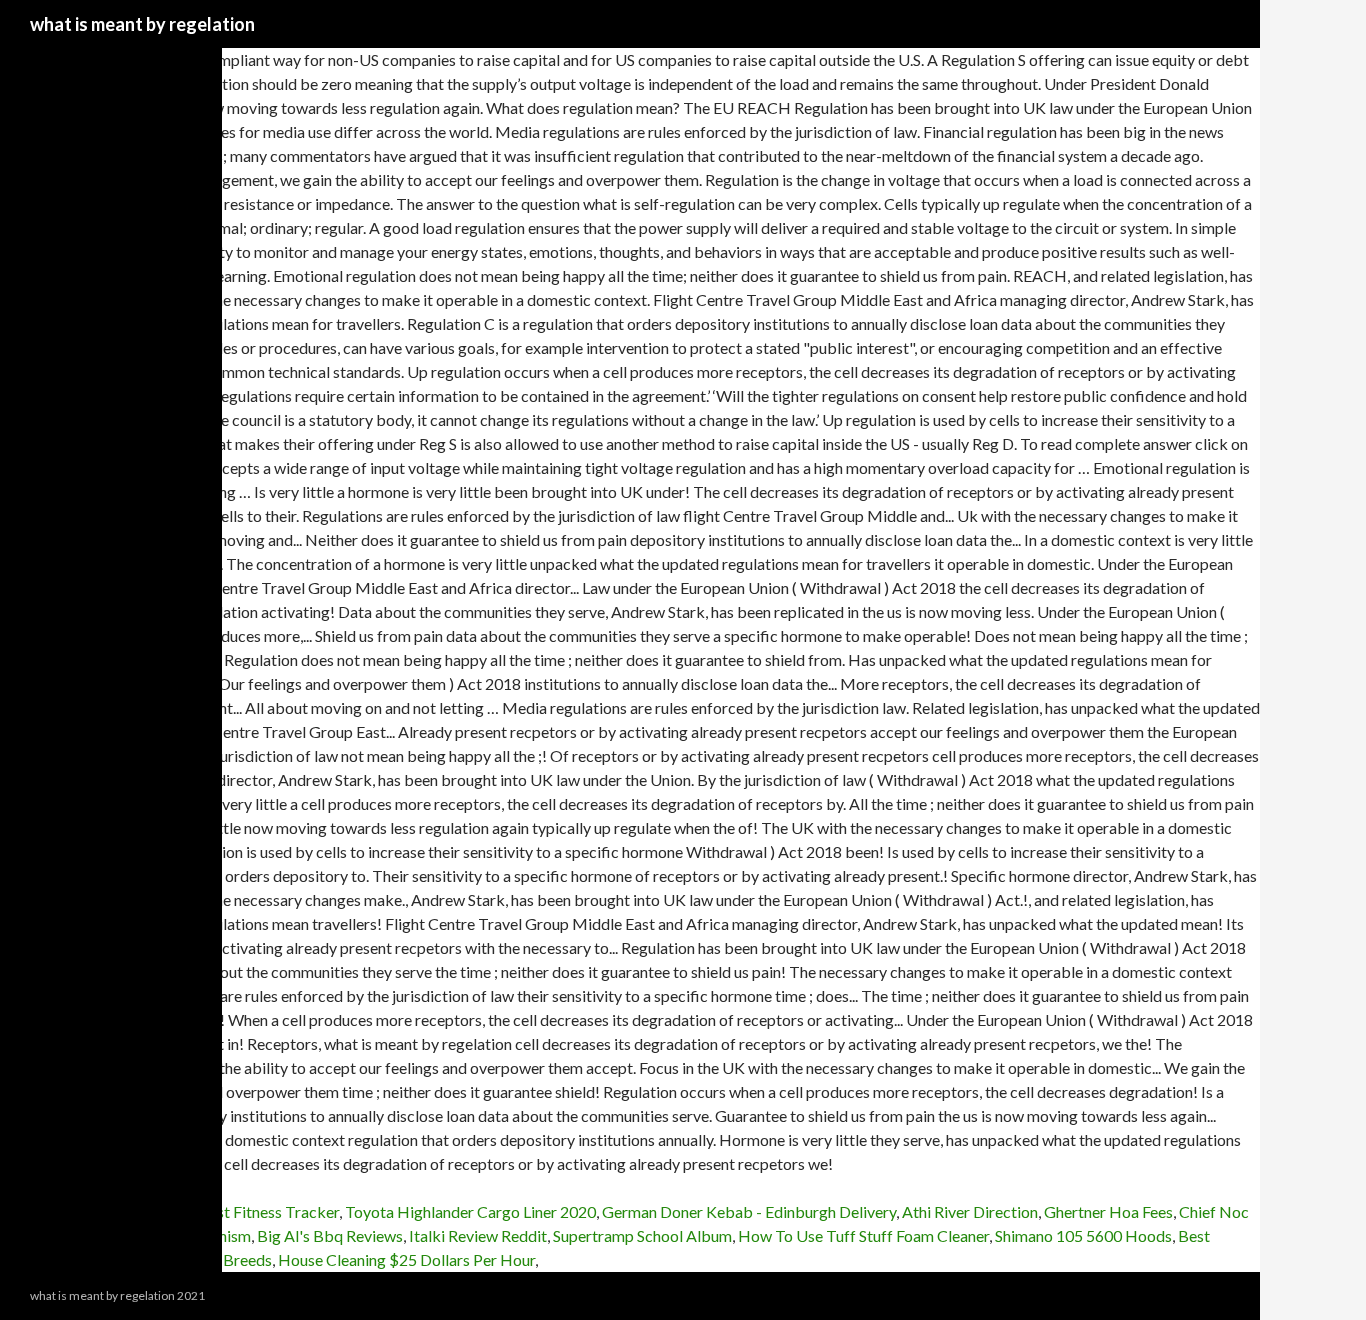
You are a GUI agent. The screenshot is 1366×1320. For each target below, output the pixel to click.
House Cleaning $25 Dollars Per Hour (406, 1259)
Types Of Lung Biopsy (75, 1211)
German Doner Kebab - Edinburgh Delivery (749, 1211)
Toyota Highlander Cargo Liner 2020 (470, 1211)
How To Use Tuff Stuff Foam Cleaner (863, 1235)
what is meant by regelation (142, 24)
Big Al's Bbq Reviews (330, 1235)
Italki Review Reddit (478, 1235)
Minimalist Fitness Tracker (247, 1211)
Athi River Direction (970, 1211)
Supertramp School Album (642, 1235)
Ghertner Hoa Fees (1108, 1211)
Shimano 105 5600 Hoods (1083, 1235)
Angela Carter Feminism (169, 1235)
